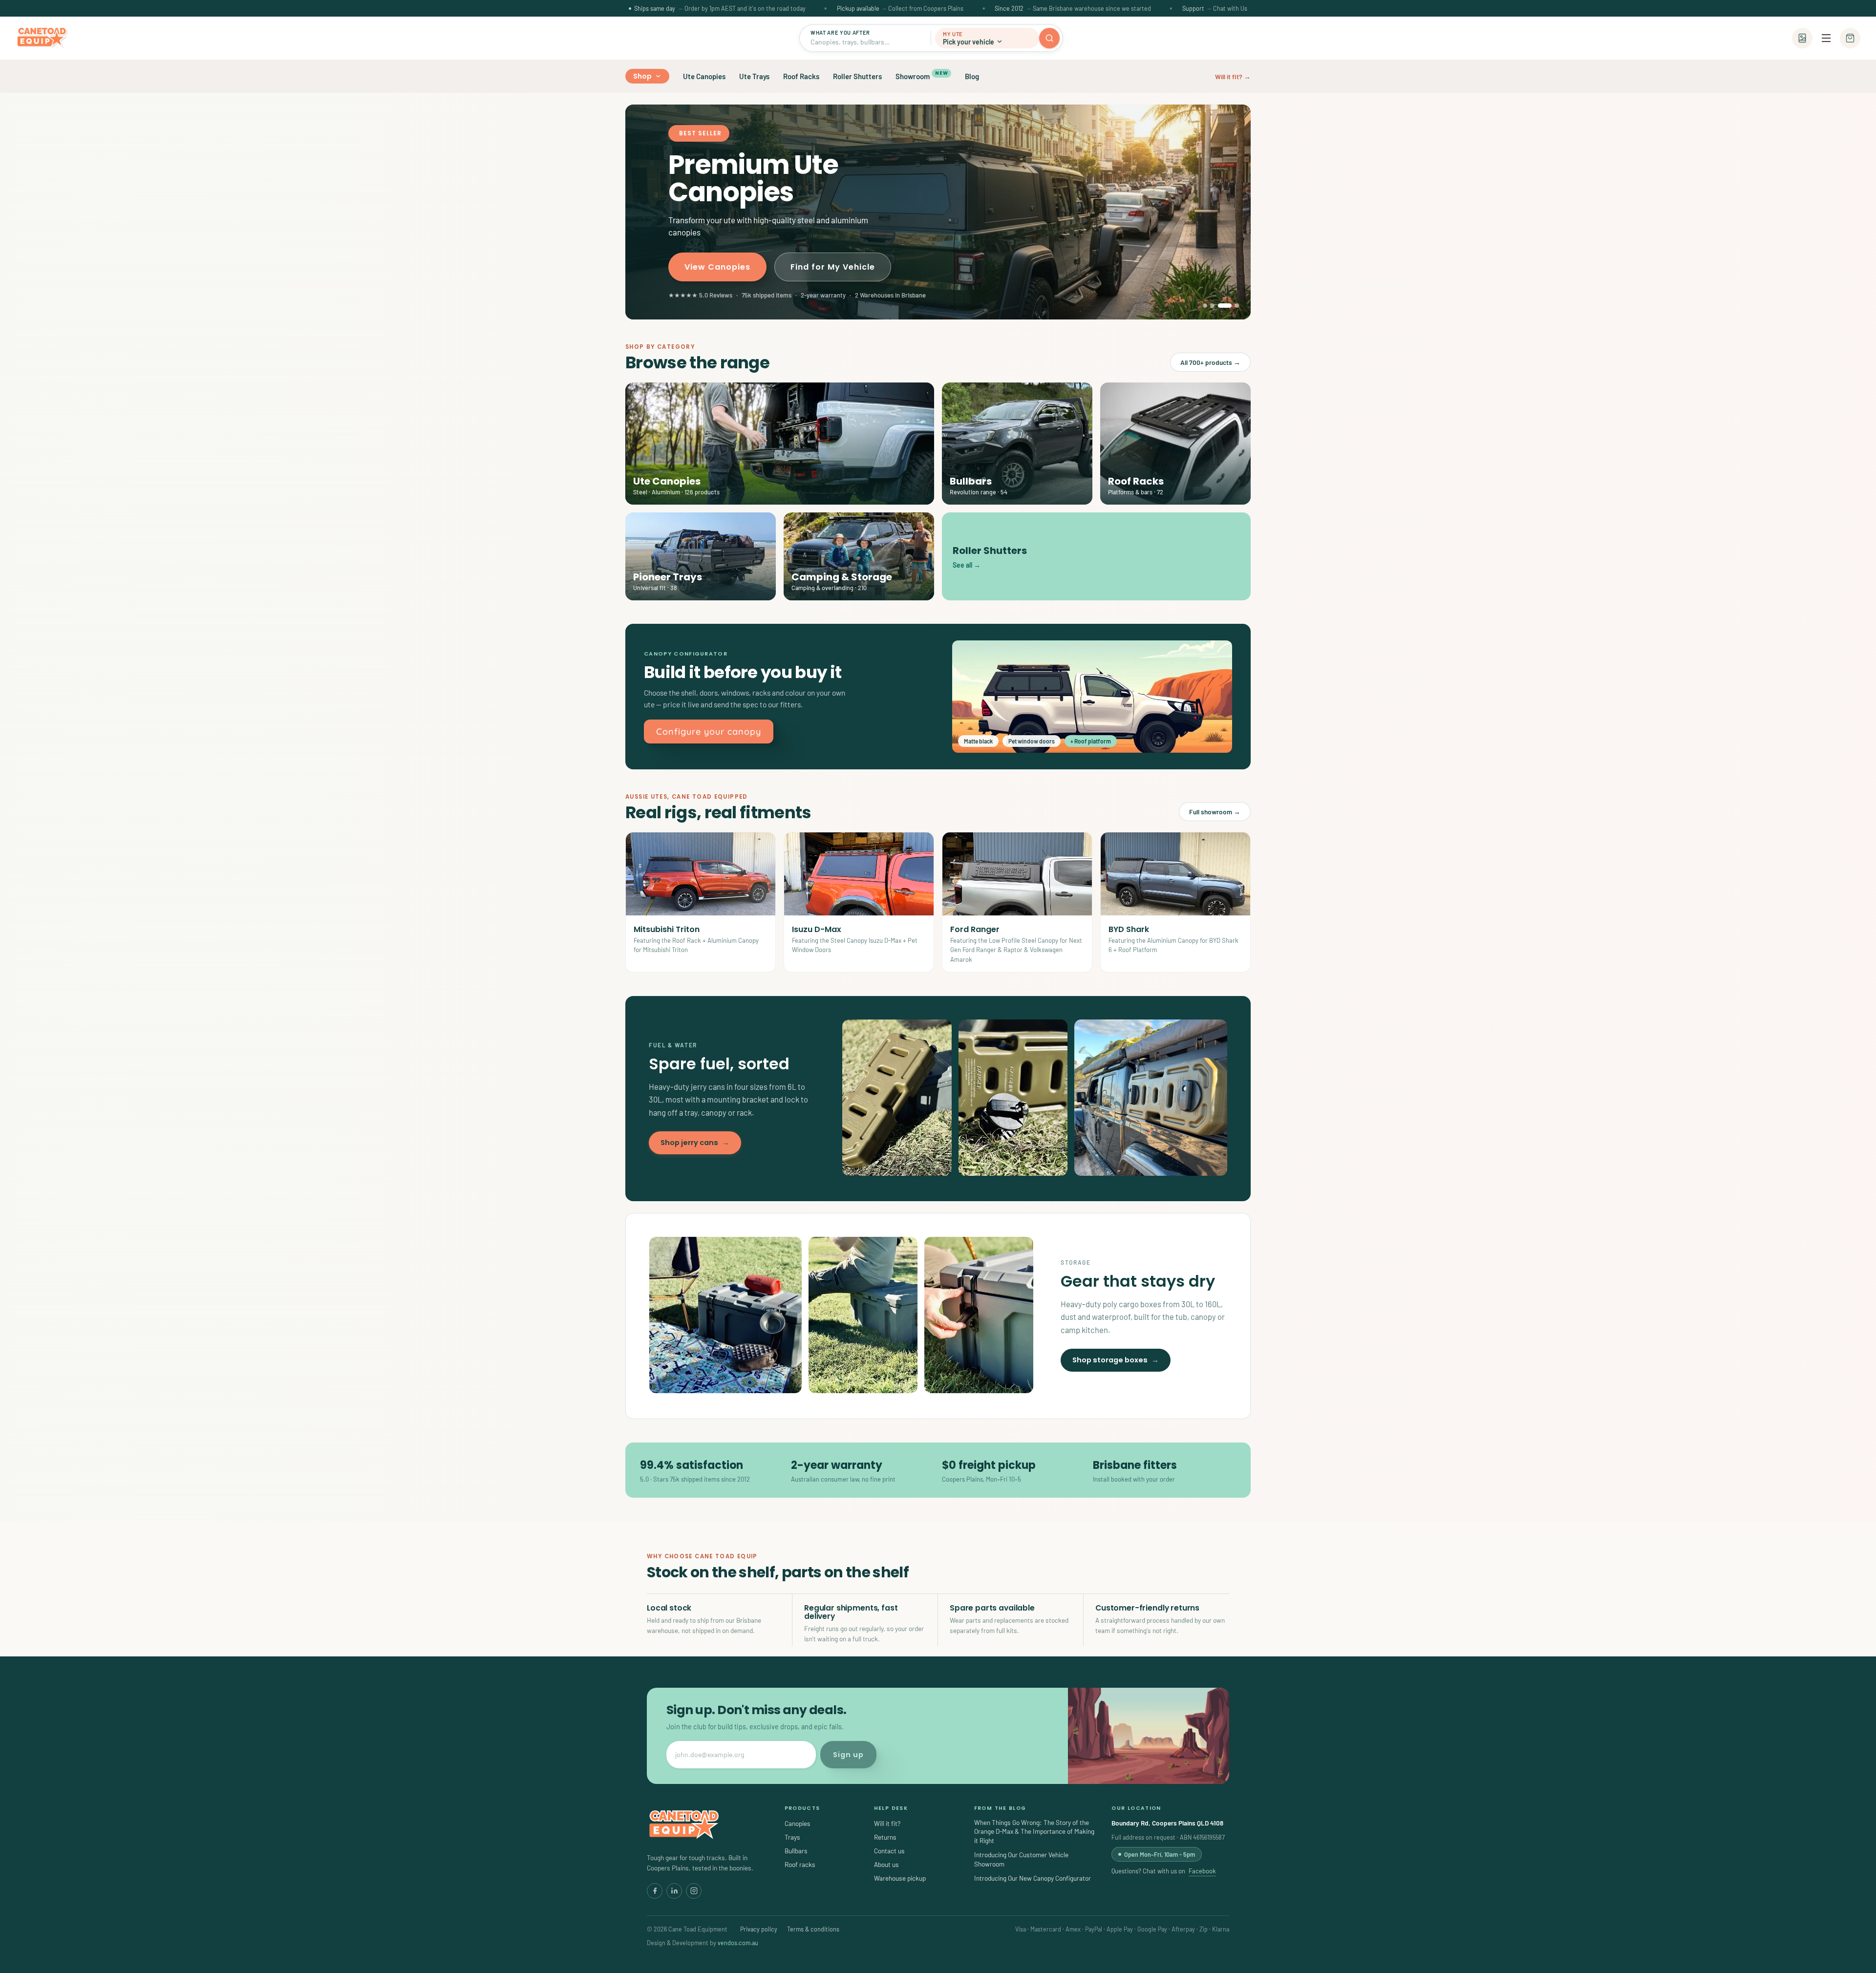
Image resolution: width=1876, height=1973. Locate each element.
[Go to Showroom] (1802, 38)
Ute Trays (754, 76)
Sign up (848, 1755)
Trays (792, 1837)
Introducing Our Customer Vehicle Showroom (1021, 1859)
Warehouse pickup (900, 1878)
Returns (885, 1837)
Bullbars (796, 1851)
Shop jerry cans (695, 1143)
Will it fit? (887, 1823)
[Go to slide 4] (1232, 306)
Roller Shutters (857, 76)
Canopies (798, 1823)
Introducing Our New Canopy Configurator (1033, 1878)
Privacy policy (759, 1929)
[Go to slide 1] (1205, 306)
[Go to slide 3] (1220, 306)
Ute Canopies (704, 76)
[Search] (1049, 38)
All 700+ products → (1210, 362)
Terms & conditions (813, 1929)
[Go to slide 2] (1212, 306)
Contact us (889, 1851)
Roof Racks (801, 76)
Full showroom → (1215, 812)
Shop (643, 76)
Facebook (1202, 1871)
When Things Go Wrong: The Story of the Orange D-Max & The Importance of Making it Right (1034, 1832)
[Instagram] (694, 1891)
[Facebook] (655, 1891)
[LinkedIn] (674, 1891)
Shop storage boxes (1116, 1360)
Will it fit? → (1233, 76)
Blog (972, 76)
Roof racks (800, 1864)
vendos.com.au (738, 1943)
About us (886, 1864)
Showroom (922, 75)
